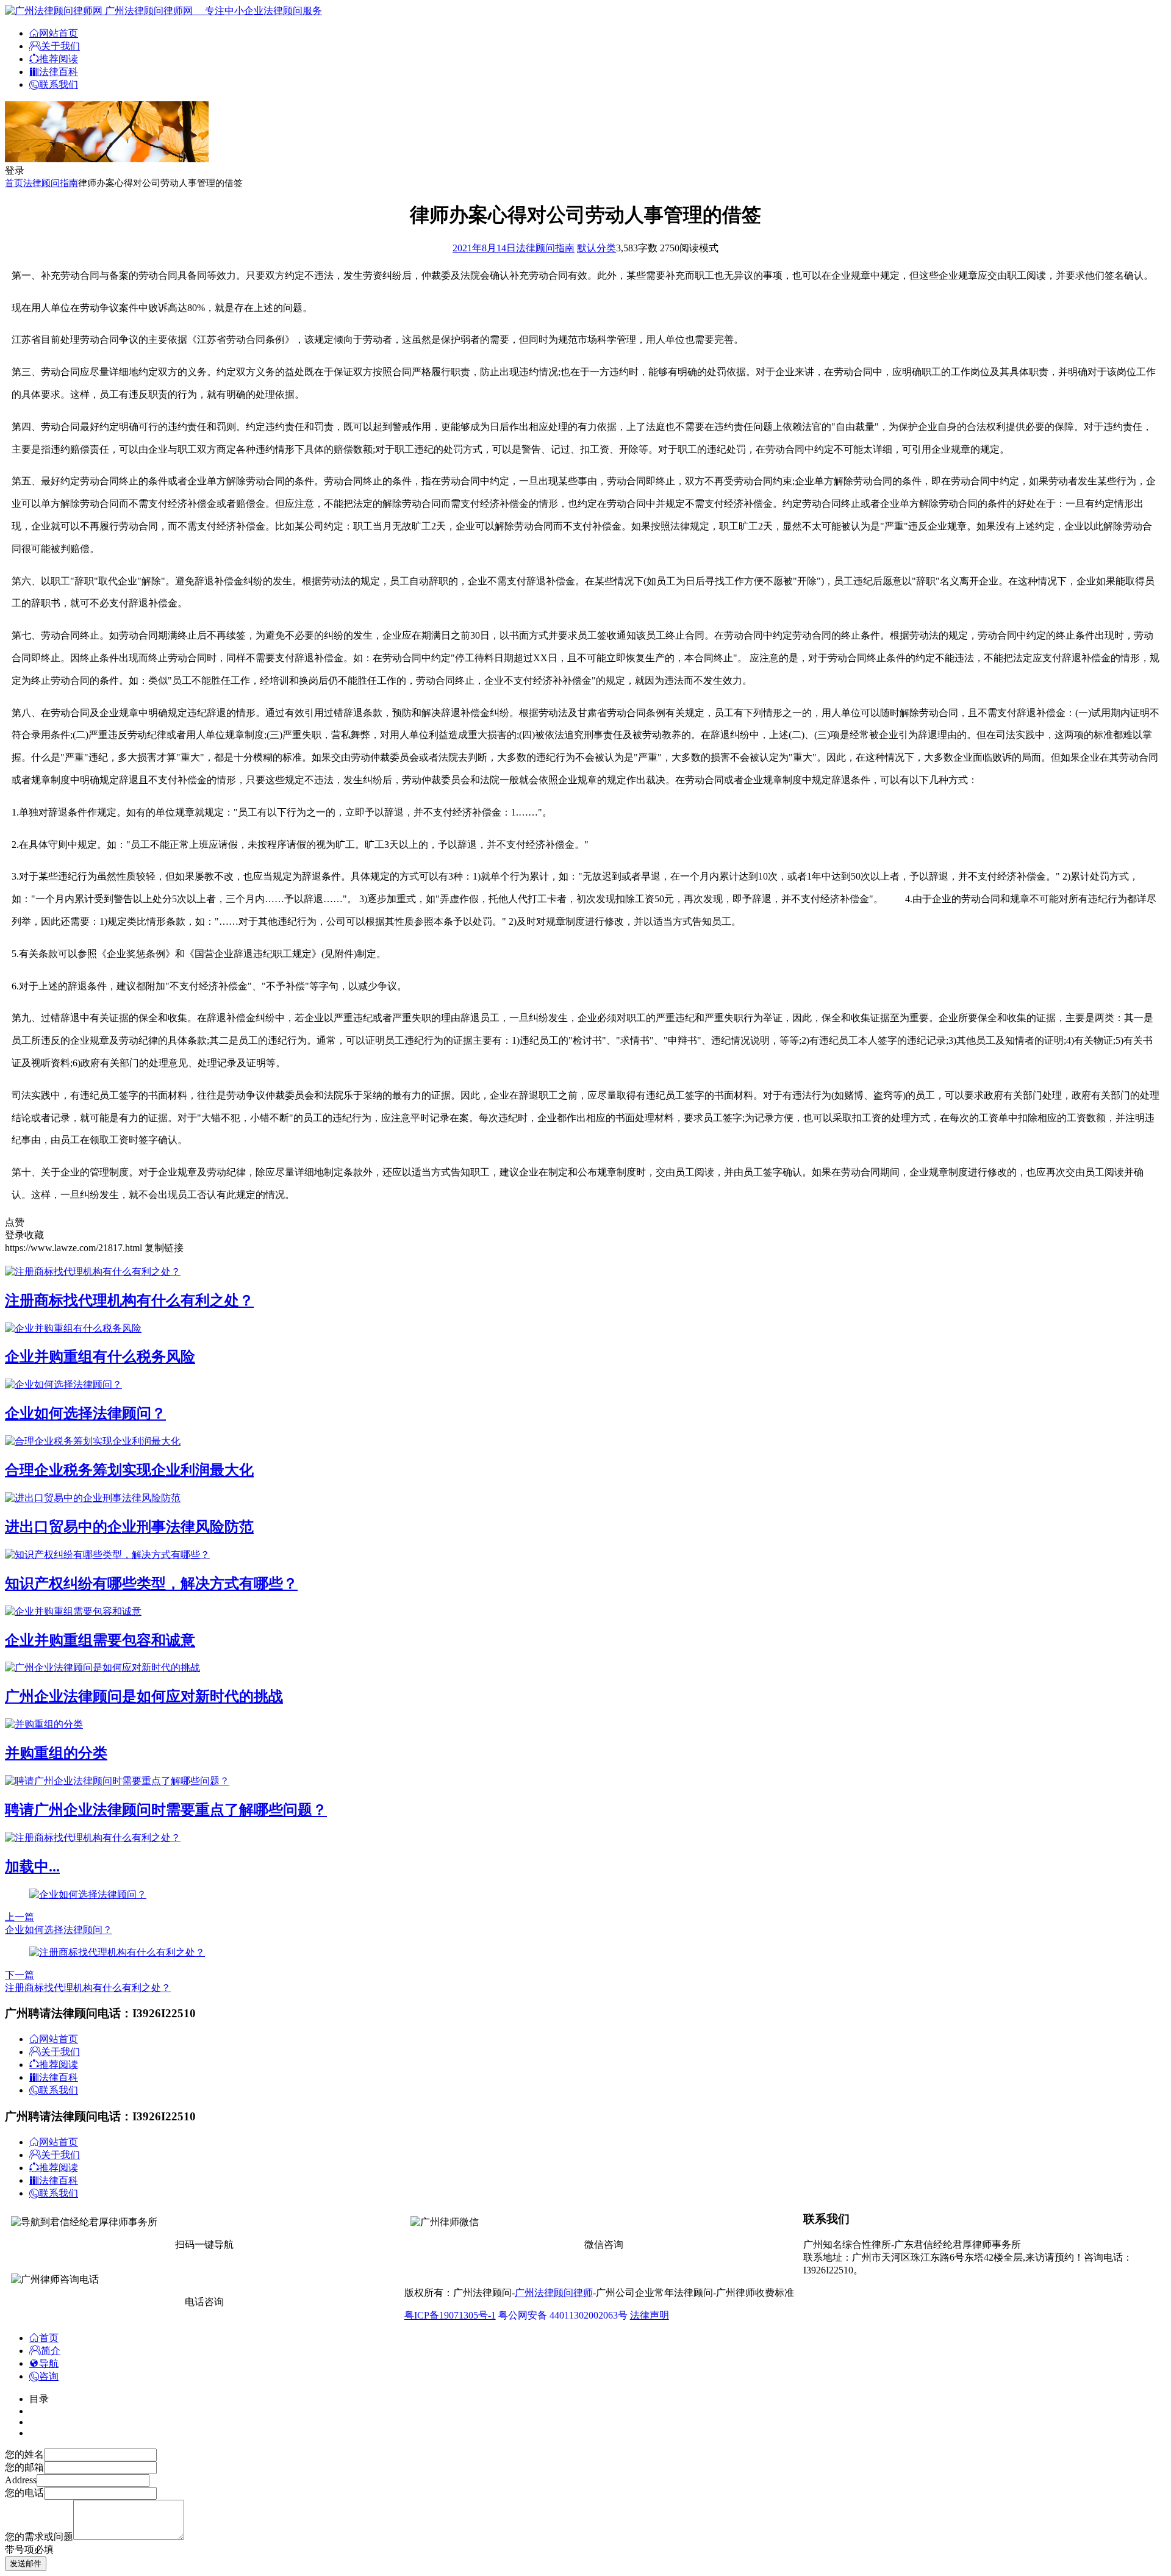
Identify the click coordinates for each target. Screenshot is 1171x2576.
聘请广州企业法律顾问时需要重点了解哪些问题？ (166, 1810)
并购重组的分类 (56, 1753)
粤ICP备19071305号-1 (450, 2315)
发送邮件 (26, 2563)
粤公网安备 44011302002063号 (563, 2315)
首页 (14, 183)
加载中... (32, 1867)
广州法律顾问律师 (554, 2293)
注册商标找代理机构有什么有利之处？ (129, 1301)
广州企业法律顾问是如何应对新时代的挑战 (144, 1696)
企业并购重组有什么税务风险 (100, 1357)
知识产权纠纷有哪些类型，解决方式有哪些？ (151, 1584)
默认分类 (596, 248)
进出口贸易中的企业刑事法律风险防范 (129, 1527)
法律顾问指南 (51, 183)
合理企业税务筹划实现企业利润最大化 (129, 1470)
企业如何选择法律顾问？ (85, 1413)
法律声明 (650, 2315)
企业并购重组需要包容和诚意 (100, 1640)
